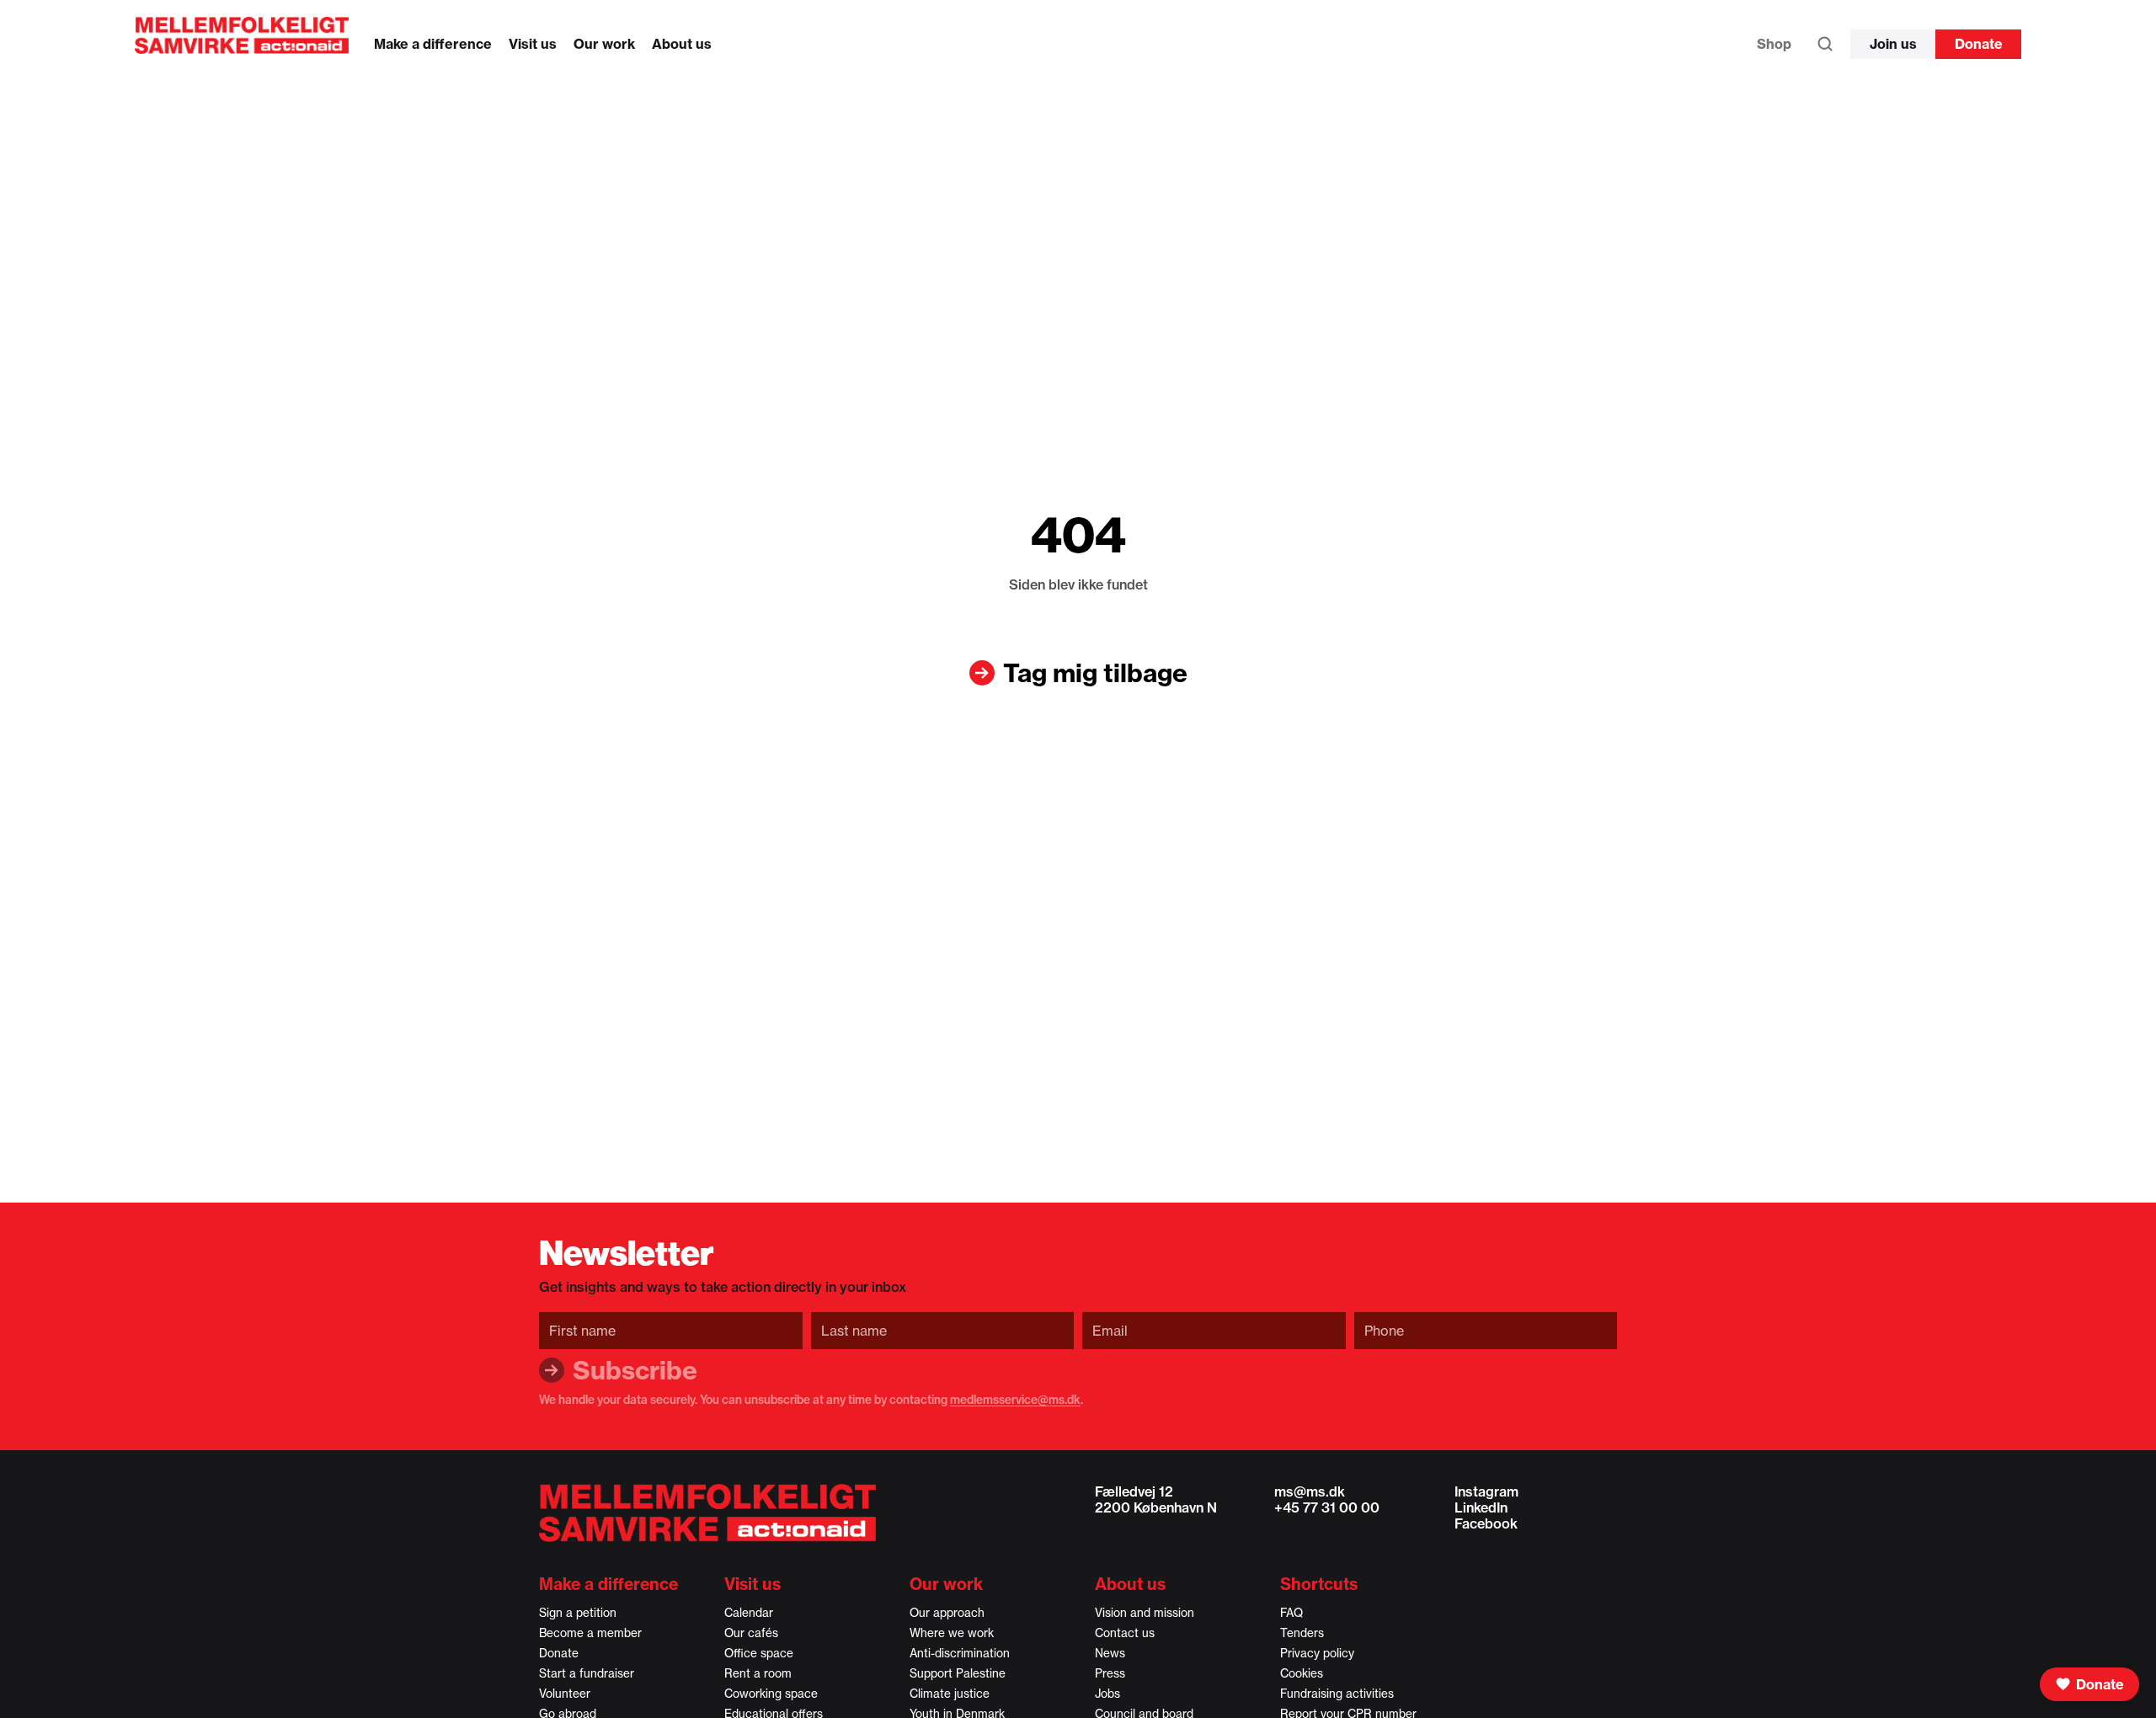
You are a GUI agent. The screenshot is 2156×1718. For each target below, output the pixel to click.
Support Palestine (958, 1673)
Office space (759, 1653)
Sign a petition (578, 1613)
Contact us (1125, 1633)
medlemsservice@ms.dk (1015, 1400)
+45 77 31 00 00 (1327, 1507)
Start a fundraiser (587, 1673)
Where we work (952, 1633)
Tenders (1302, 1633)
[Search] (1825, 48)
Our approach (947, 1613)
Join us (1893, 44)
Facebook (1486, 1523)
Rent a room (758, 1673)
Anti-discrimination (960, 1653)
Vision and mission (1145, 1613)
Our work (604, 44)
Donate (1979, 44)
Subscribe (635, 1370)
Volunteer (565, 1694)
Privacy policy (1317, 1653)
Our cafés (751, 1633)
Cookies (1302, 1673)
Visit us (533, 44)
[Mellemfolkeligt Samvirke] (707, 1513)
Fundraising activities (1337, 1694)
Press (1110, 1673)
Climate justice (950, 1694)
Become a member (590, 1633)
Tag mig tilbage (1095, 673)
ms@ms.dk (1310, 1491)
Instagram (1486, 1491)
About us (682, 44)
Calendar (749, 1613)
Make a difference (433, 44)
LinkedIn (1481, 1507)
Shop (1774, 44)
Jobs (1107, 1694)
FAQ (1291, 1613)
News (1110, 1653)
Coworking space (771, 1694)
